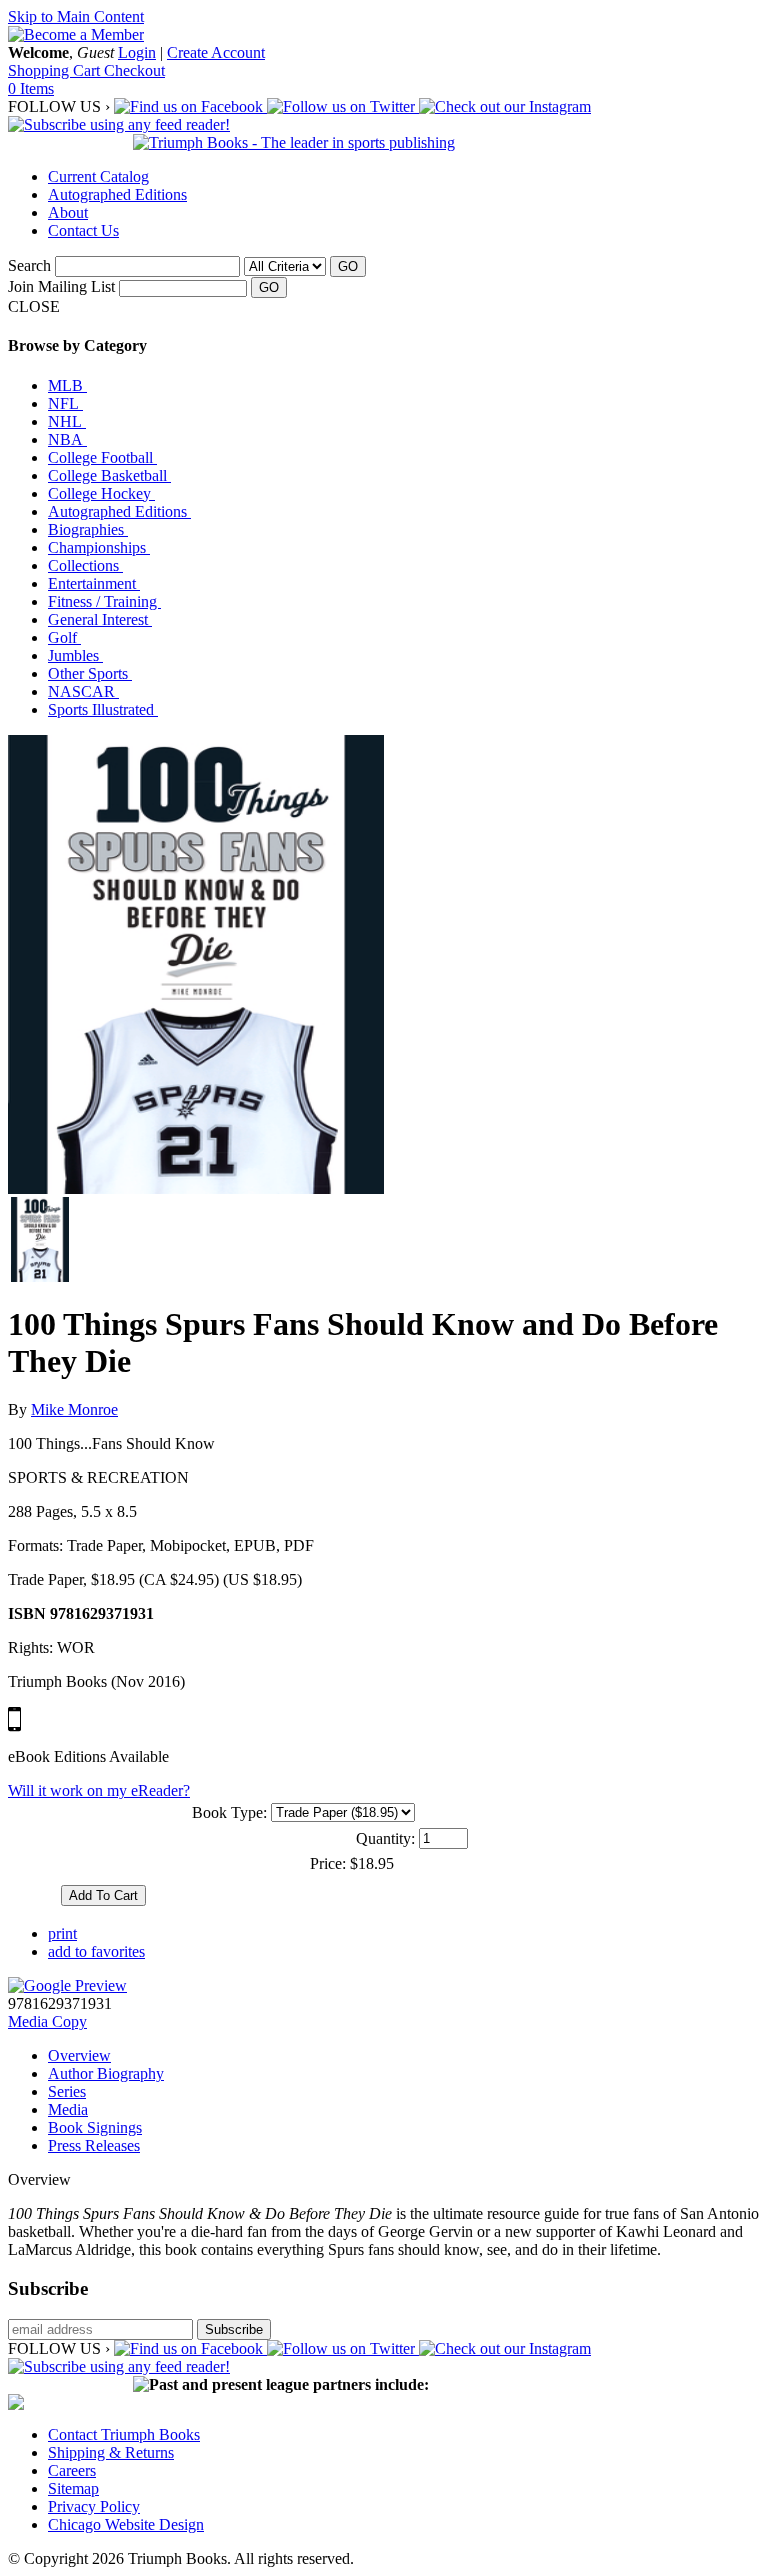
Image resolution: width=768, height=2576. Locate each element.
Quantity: (385, 1838)
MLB (67, 385)
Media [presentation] (68, 2109)
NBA (67, 439)
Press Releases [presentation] (94, 2145)
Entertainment (94, 583)
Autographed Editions (117, 194)
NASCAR (83, 691)
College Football (102, 457)
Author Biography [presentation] (106, 2073)
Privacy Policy (94, 2506)
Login (137, 52)
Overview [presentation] (79, 2055)
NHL (67, 421)
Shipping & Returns (111, 2452)
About (68, 212)
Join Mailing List (61, 286)
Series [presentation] (67, 2091)
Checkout (134, 70)
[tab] (404, 2056)
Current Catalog (98, 176)
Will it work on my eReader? (99, 1790)
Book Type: (229, 1812)
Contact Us (83, 230)
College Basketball (109, 475)
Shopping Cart (56, 70)
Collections (85, 565)
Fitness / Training (104, 601)
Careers (72, 2470)
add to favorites (96, 1951)
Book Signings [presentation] (95, 2127)
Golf (64, 637)
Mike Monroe (74, 1409)
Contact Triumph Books (124, 2434)
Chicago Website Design (126, 2524)
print (62, 1933)
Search (29, 265)
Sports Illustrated (103, 709)
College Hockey (101, 493)
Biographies (88, 529)
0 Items (31, 88)
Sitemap (73, 2488)
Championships (99, 547)
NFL (65, 403)
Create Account (216, 52)
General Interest (100, 619)
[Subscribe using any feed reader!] (119, 124)
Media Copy (47, 2021)
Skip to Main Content (76, 16)
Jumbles (75, 655)
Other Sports (90, 673)
